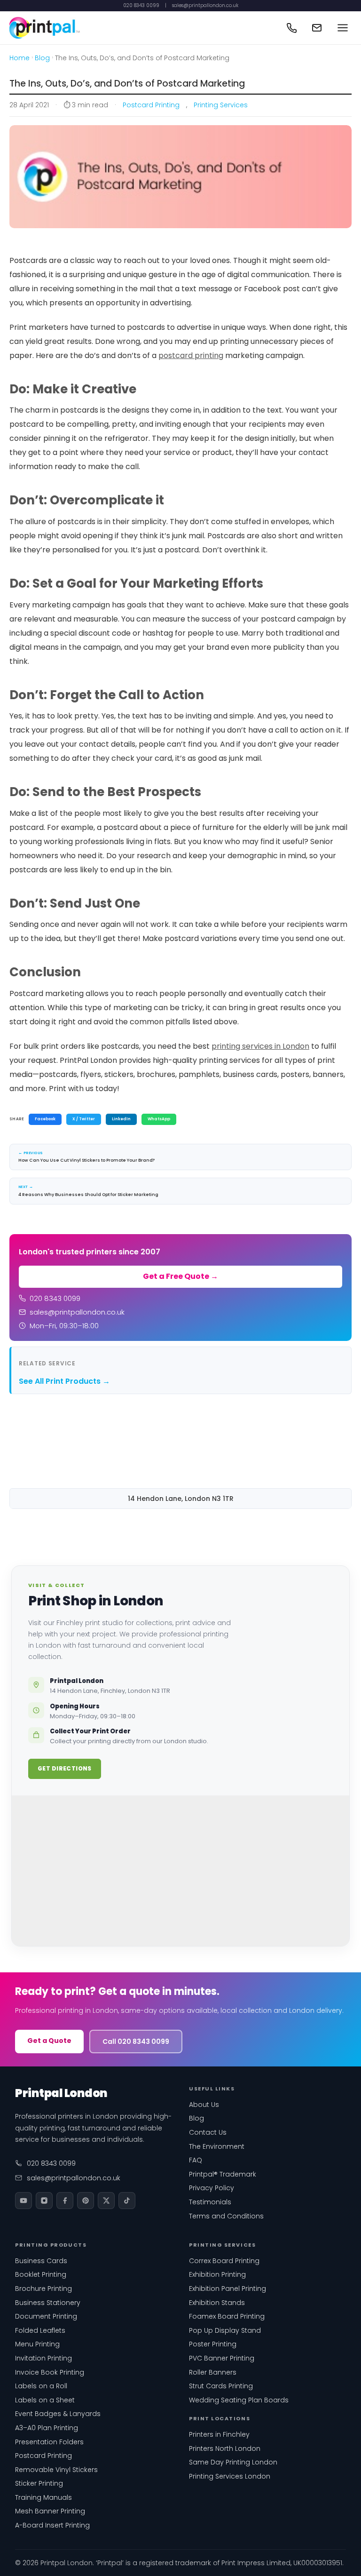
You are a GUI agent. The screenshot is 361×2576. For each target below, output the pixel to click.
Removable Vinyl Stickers (56, 2470)
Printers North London (225, 2448)
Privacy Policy (212, 2188)
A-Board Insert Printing (52, 2525)
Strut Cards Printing (221, 2386)
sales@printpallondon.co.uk (205, 6)
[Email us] (317, 28)
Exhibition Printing (217, 2274)
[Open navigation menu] (343, 28)
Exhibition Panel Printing (228, 2289)
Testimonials (210, 2202)
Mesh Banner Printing (50, 2511)
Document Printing (46, 2316)
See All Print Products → (64, 1381)
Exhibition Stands (217, 2303)
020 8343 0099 (141, 6)
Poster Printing (213, 2344)
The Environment (217, 2146)
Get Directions (65, 1768)
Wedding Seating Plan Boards (239, 2400)
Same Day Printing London (233, 2462)
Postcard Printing (151, 105)
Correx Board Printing (224, 2261)
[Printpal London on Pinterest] (86, 2201)
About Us (204, 2105)
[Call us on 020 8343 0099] (291, 28)
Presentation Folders (49, 2442)
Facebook (45, 1119)
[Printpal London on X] (106, 2201)
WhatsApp (159, 1119)
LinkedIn (121, 1119)
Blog (42, 58)
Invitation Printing (43, 2358)
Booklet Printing (41, 2274)
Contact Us (208, 2132)
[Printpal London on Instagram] (44, 2201)
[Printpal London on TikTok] (127, 2201)
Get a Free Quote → (180, 1276)
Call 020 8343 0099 (136, 2042)
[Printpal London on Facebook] (65, 2201)
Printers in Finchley (219, 2434)
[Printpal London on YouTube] (24, 2201)
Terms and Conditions (226, 2216)
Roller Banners (213, 2372)
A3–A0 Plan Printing (47, 2428)
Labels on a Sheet (45, 2400)
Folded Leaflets (40, 2330)
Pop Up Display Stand (225, 2330)
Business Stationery (48, 2303)
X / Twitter (84, 1119)
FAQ (196, 2160)
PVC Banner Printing (222, 2358)
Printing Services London (230, 2476)
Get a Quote (49, 2041)
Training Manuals (43, 2497)
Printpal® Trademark (223, 2174)
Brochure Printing (43, 2289)
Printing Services (221, 105)
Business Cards (41, 2261)
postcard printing (191, 355)
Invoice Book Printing (50, 2372)
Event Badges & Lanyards (58, 2414)
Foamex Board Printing (227, 2316)
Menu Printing (37, 2344)
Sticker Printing (39, 2483)
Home (20, 58)
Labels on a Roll (41, 2386)
